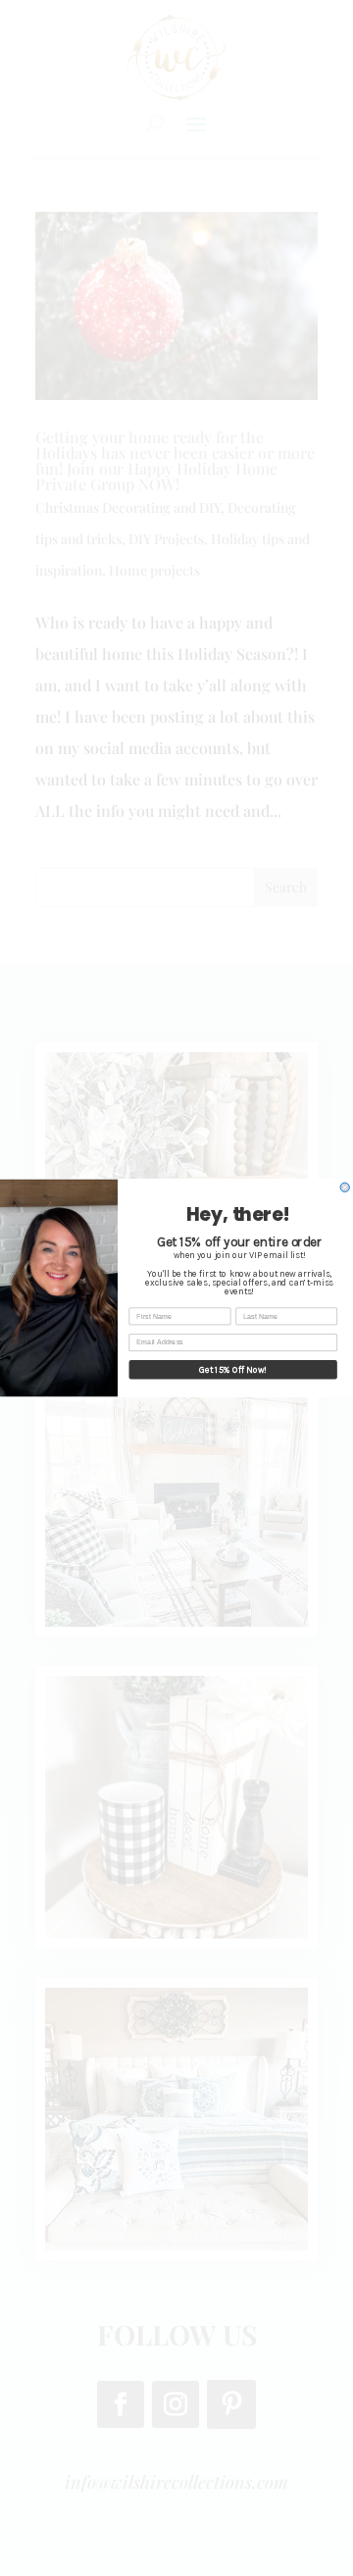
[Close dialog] (345, 1187)
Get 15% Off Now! (233, 1369)
